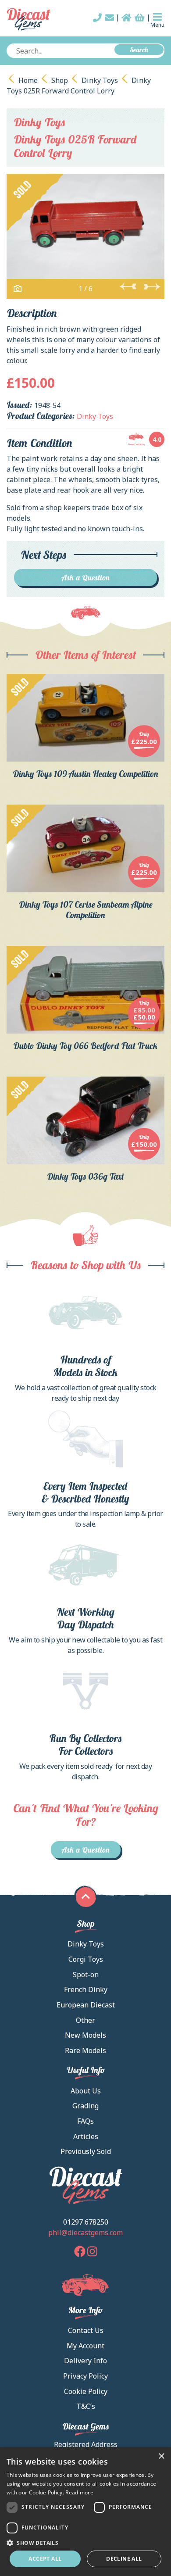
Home (28, 80)
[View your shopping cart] (140, 18)
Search (139, 50)
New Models (85, 2035)
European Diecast (86, 2005)
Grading (85, 2106)
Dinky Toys (100, 80)
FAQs (85, 2121)
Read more (79, 2492)
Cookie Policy (86, 2391)
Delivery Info (85, 2361)
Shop (60, 80)
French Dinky (86, 1989)
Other (85, 2020)
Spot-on (86, 1975)
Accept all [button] (45, 2559)
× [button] (161, 2456)
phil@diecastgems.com (85, 2233)
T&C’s (86, 2406)
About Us (86, 2091)
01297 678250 (86, 2222)
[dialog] (85, 2512)
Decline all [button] (124, 2559)
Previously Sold (86, 2151)
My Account (85, 2346)
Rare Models (85, 2050)
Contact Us (86, 2330)
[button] (85, 2543)
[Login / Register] (126, 18)
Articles (86, 2136)
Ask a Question (86, 578)
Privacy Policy (85, 2376)
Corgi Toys (86, 1959)
